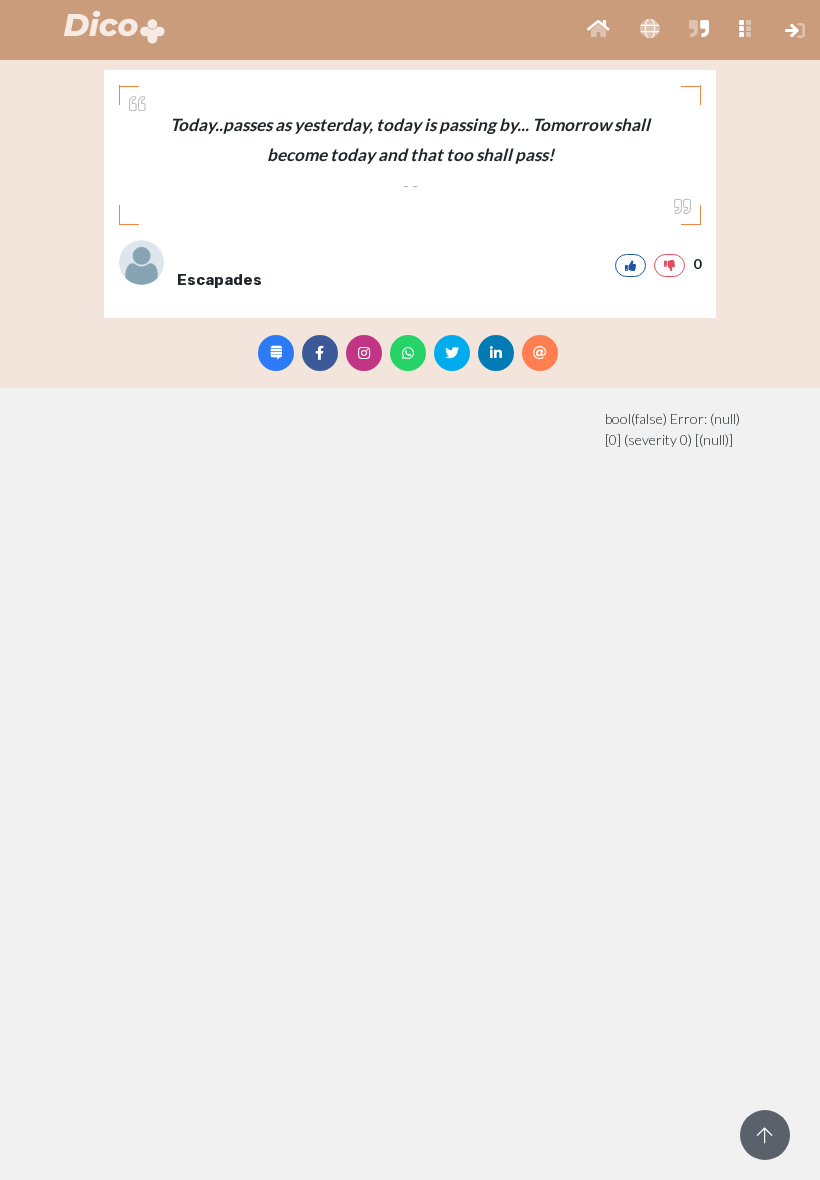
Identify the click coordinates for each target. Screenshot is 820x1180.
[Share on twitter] (452, 353)
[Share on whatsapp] (408, 353)
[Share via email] (540, 353)
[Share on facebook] (320, 353)
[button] (598, 30)
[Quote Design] (276, 353)
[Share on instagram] (364, 353)
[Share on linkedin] (496, 353)
